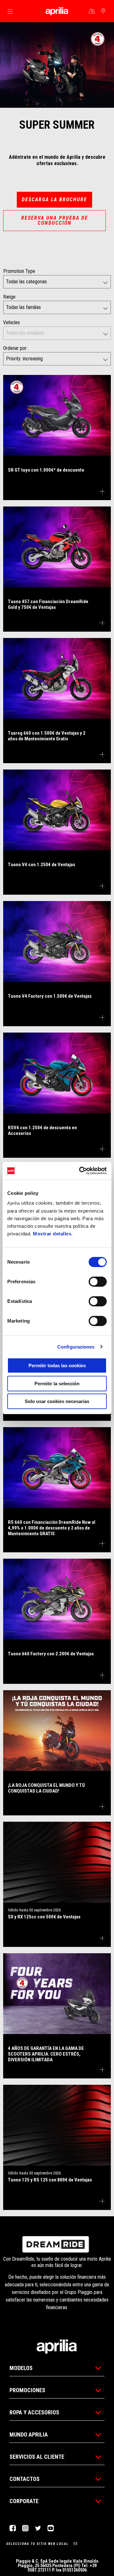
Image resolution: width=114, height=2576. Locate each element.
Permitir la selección (57, 1384)
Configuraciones (76, 1347)
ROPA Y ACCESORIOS (34, 2412)
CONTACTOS (25, 2479)
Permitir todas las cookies (57, 1365)
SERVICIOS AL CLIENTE (37, 2457)
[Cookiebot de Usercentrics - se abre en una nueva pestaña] (80, 1171)
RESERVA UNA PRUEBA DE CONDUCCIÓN (55, 220)
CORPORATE (24, 2501)
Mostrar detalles (52, 1234)
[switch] (98, 1282)
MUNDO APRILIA (29, 2434)
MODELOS (21, 2368)
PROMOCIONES (27, 2390)
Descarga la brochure (54, 200)
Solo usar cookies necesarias (57, 1401)
